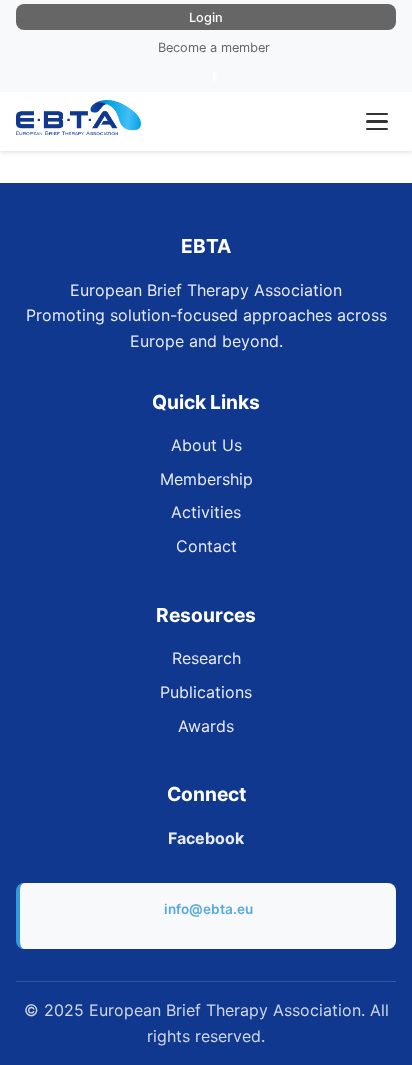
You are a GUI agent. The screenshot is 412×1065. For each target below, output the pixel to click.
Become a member (214, 47)
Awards (206, 726)
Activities (206, 512)
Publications (206, 692)
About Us (206, 445)
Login (206, 17)
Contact (206, 546)
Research (206, 658)
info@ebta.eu (208, 909)
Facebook (206, 838)
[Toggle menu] (377, 122)
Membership (206, 479)
